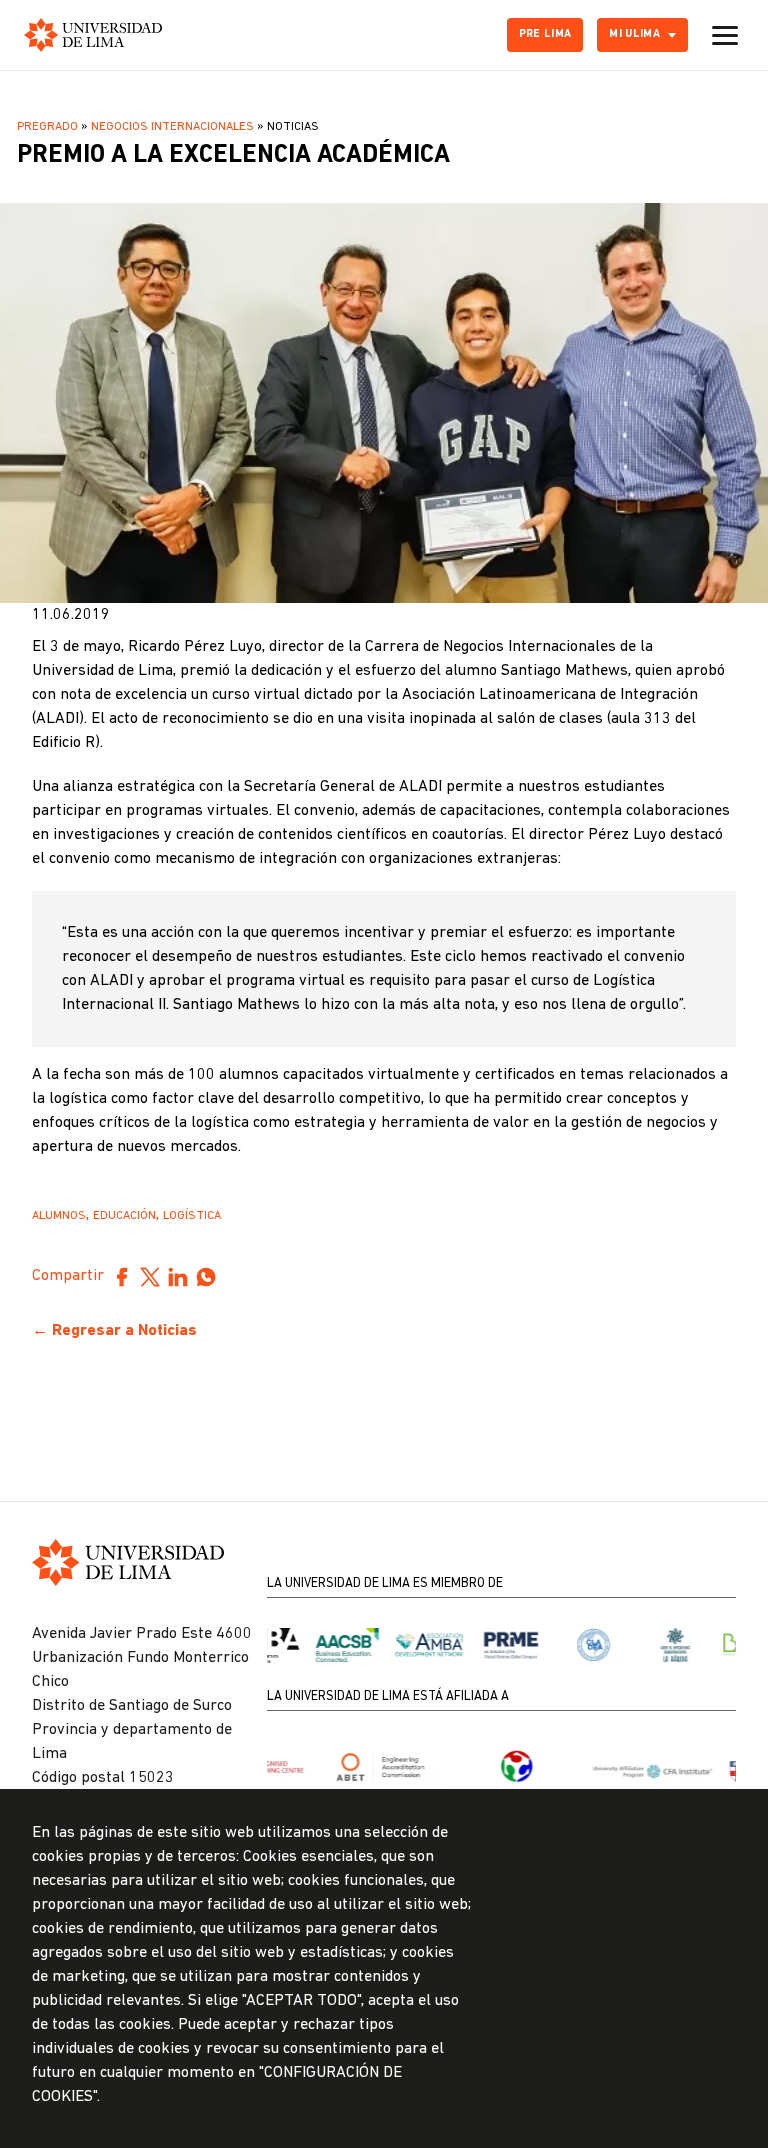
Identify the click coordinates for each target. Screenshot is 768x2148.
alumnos (59, 1216)
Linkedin (178, 1277)
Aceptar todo (636, 2034)
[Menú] (725, 35)
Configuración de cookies (636, 1903)
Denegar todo (636, 1968)
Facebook (122, 1277)
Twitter (150, 1277)
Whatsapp (206, 1277)
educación (124, 1216)
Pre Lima (545, 34)
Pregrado (47, 127)
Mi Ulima (634, 34)
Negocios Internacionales (172, 127)
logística (192, 1216)
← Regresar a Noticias (114, 1331)
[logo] (93, 35)
